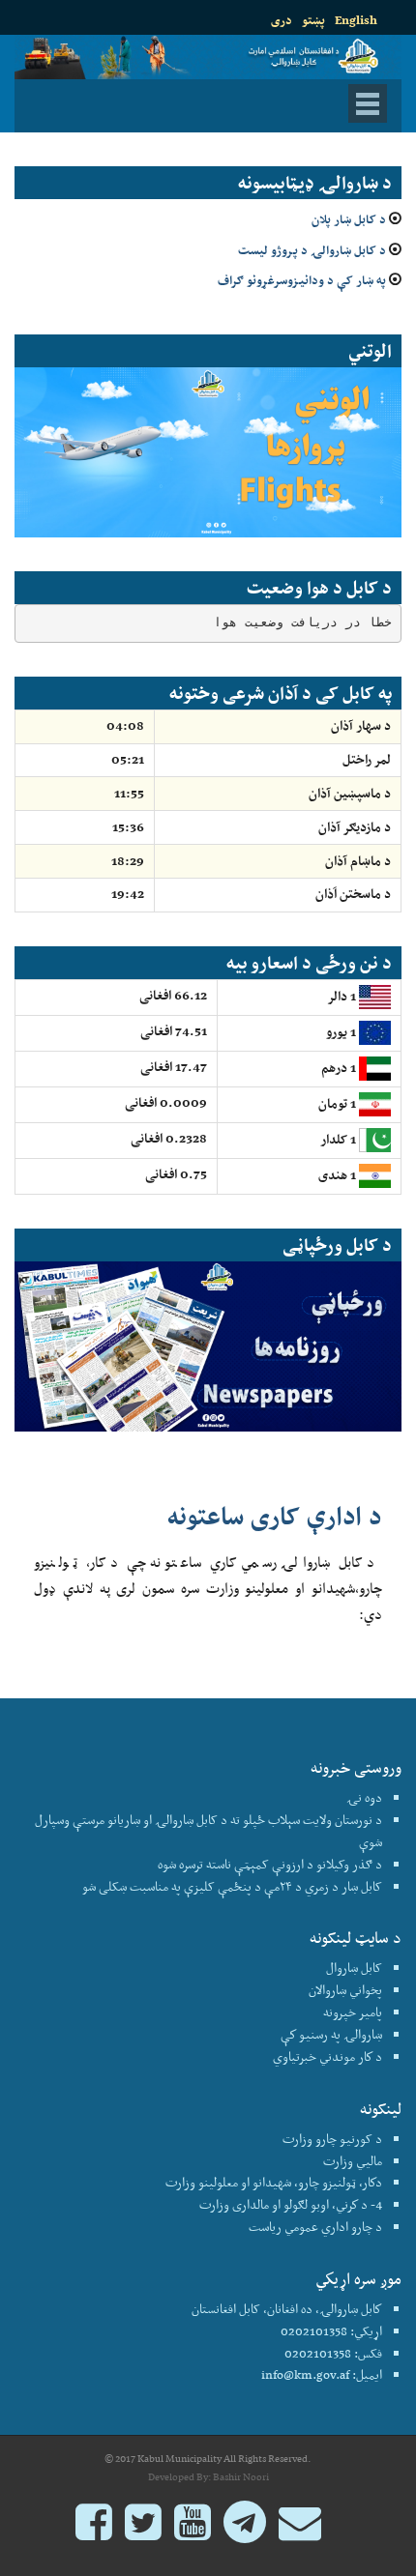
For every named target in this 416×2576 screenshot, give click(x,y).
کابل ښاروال (354, 1968)
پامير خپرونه (353, 2012)
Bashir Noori (241, 2477)
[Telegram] (245, 2531)
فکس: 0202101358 (333, 2353)
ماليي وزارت (353, 2161)
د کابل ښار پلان (349, 219)
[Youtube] (193, 2531)
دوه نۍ (364, 1797)
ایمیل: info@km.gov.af (322, 2374)
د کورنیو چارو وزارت (332, 2139)
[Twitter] (143, 2531)
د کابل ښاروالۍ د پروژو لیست (312, 250)
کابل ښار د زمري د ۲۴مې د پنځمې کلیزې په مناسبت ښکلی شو (232, 1886)
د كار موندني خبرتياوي (327, 2056)
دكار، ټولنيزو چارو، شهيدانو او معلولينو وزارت (274, 2182)
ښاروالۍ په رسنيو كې (331, 2034)
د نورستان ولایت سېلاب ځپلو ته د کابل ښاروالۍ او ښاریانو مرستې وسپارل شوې (208, 1831)
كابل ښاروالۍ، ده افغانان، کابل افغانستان (287, 2309)
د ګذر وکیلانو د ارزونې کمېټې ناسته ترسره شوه (270, 1864)
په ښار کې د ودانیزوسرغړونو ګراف (302, 280)
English (356, 20)
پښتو (313, 20)
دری (282, 20)
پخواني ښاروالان (345, 1990)
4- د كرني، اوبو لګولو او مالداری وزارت (291, 2204)
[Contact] (300, 2531)
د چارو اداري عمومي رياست (315, 2227)
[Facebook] (94, 2531)
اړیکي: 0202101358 (331, 2331)
